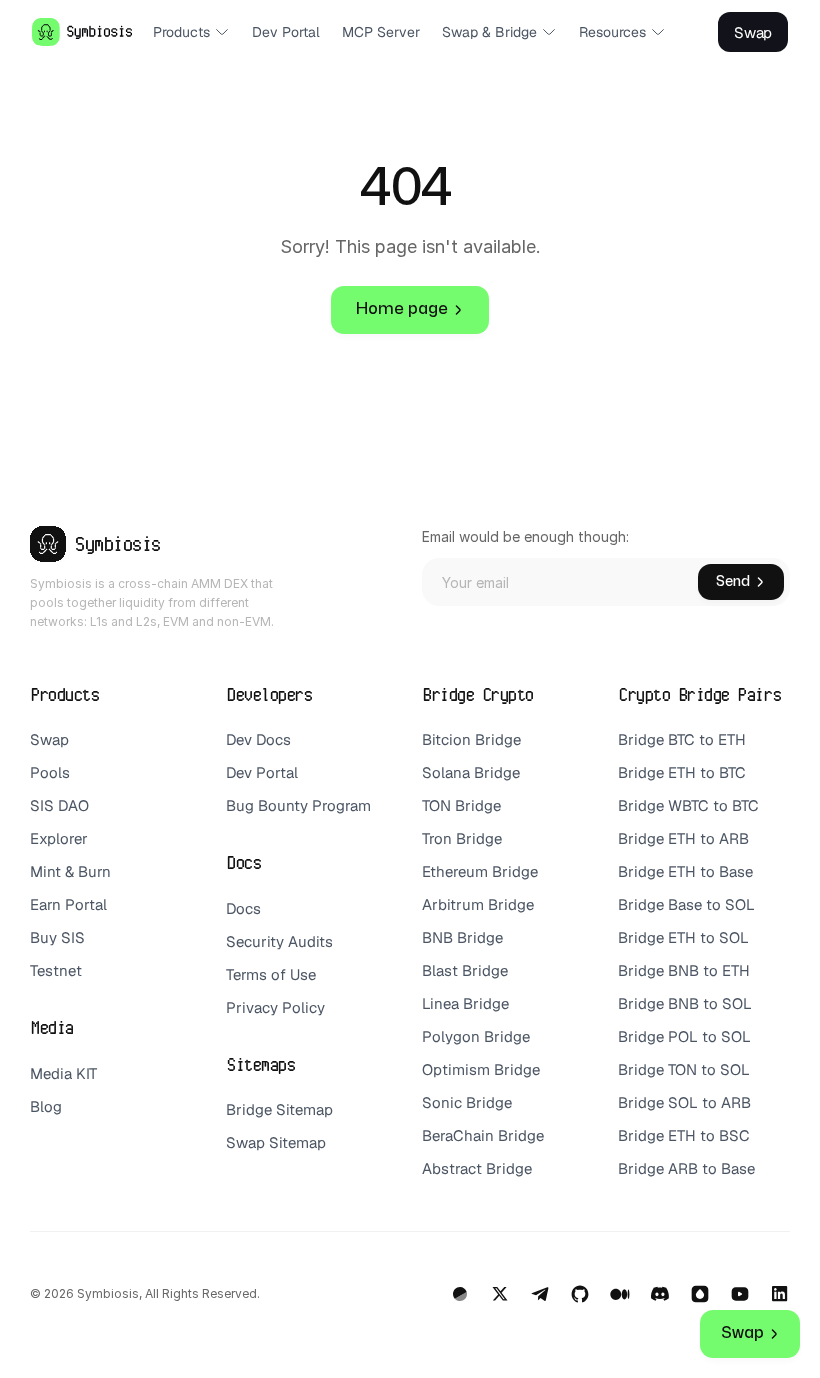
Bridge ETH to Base (685, 871)
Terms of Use (271, 974)
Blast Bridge (465, 970)
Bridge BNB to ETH (684, 970)
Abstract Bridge (477, 1168)
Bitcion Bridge (471, 739)
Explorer (59, 838)
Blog (46, 1106)
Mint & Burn (70, 871)
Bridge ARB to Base (686, 1168)
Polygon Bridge (476, 1036)
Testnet (56, 970)
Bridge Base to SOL (686, 904)
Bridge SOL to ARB (684, 1102)
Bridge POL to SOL (684, 1036)
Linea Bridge (465, 1003)
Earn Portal (68, 904)
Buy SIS (59, 937)
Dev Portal (262, 772)
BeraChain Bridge (483, 1135)
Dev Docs (258, 739)
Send (733, 581)
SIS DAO (59, 805)
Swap (49, 739)
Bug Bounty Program (298, 805)
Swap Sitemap (276, 1142)
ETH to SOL (710, 937)
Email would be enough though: (525, 536)
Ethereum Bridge (480, 871)
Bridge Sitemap (279, 1109)
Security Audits (279, 941)
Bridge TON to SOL (684, 1069)
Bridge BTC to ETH (682, 739)
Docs (243, 908)
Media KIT (63, 1073)
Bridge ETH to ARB (683, 838)
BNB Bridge (462, 937)
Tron (437, 838)
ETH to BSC (711, 1135)
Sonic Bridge (467, 1102)
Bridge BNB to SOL (685, 1003)
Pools (50, 772)
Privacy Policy (275, 1007)
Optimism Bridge (481, 1069)
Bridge (479, 838)
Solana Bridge (473, 772)
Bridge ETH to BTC (682, 772)
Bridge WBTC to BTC (688, 805)
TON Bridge (461, 805)
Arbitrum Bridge (478, 904)
